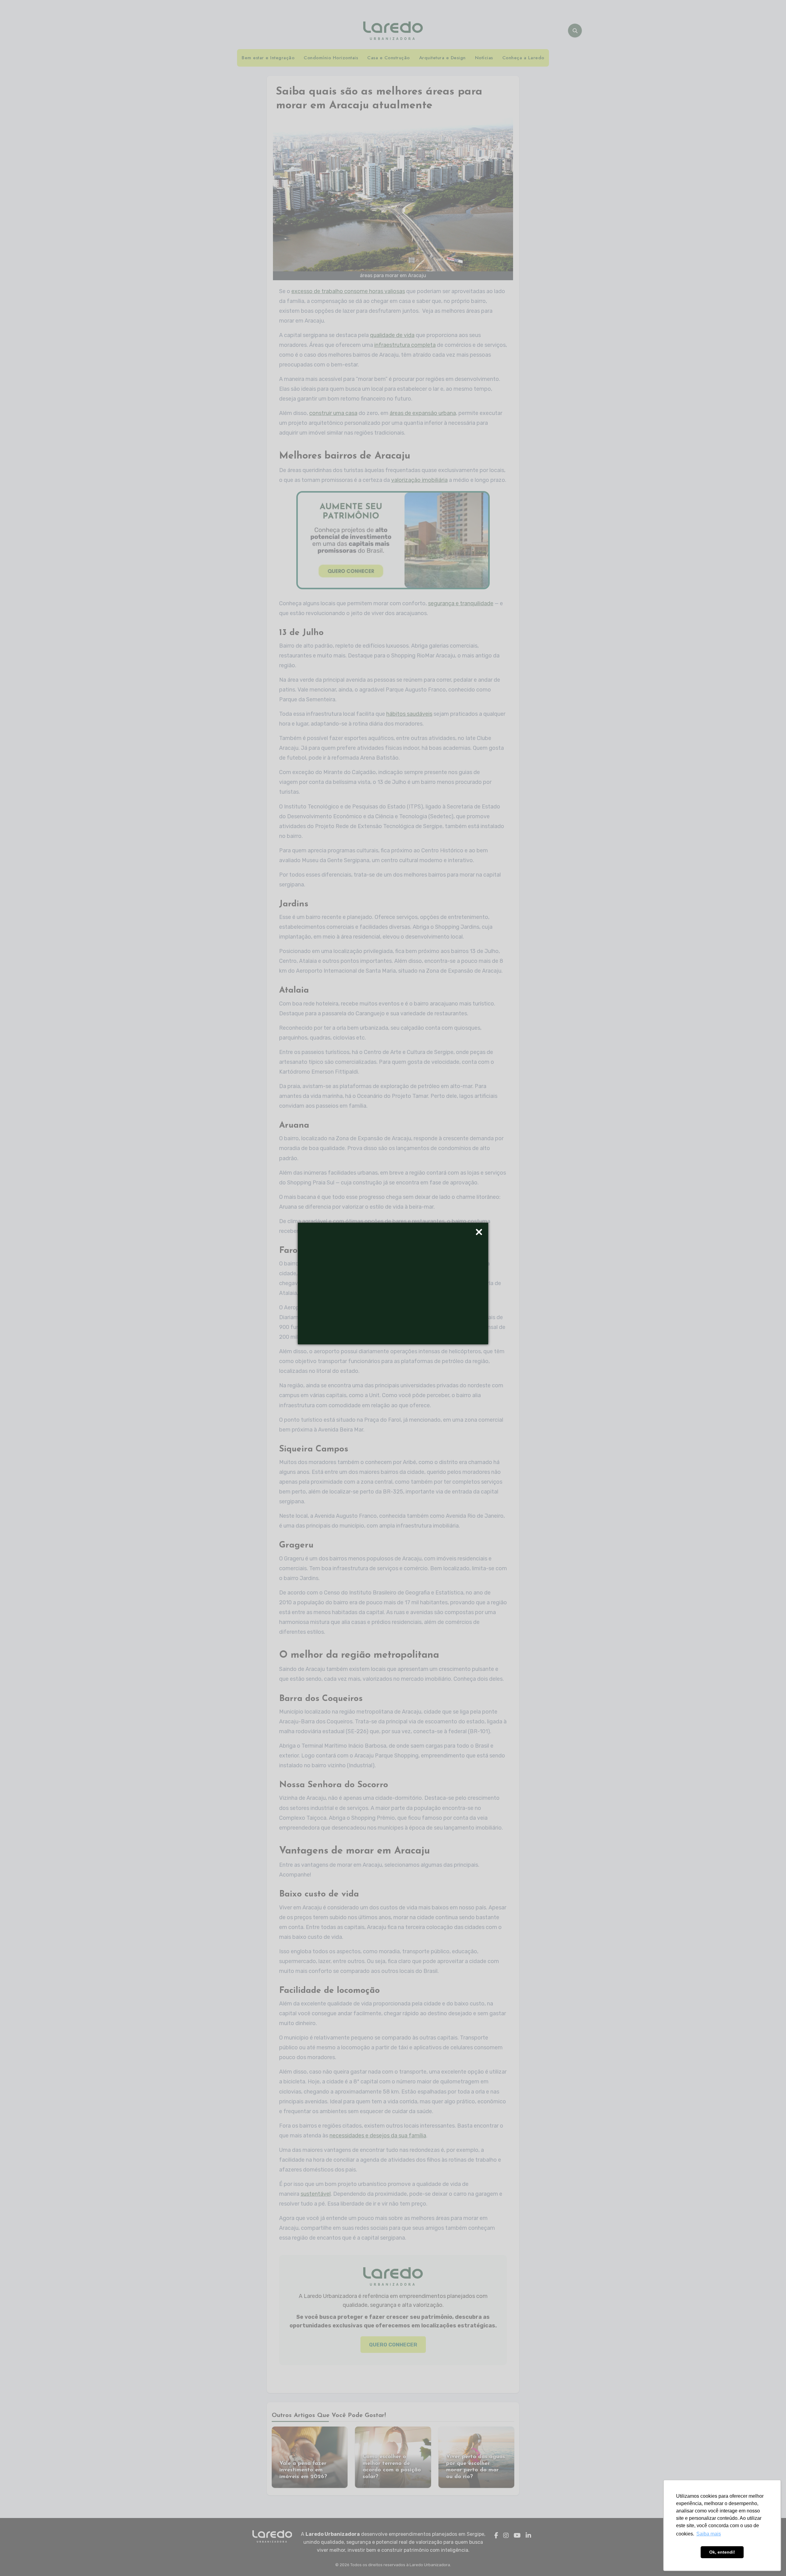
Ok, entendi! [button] (722, 2552)
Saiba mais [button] (709, 2534)
